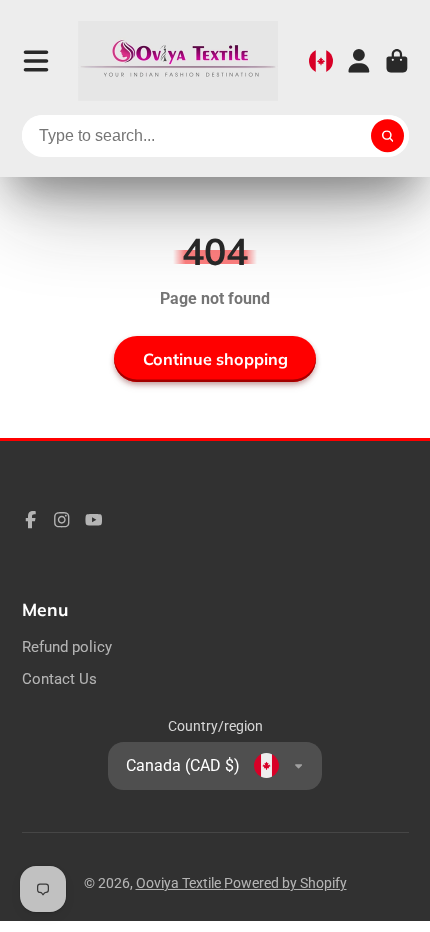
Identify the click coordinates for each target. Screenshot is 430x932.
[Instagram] (62, 520)
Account (359, 61)
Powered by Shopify (285, 883)
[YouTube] (94, 520)
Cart (397, 61)
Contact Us (59, 679)
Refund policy (67, 647)
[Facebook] (31, 520)
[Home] (178, 61)
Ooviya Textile (180, 883)
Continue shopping (215, 359)
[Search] (388, 136)
